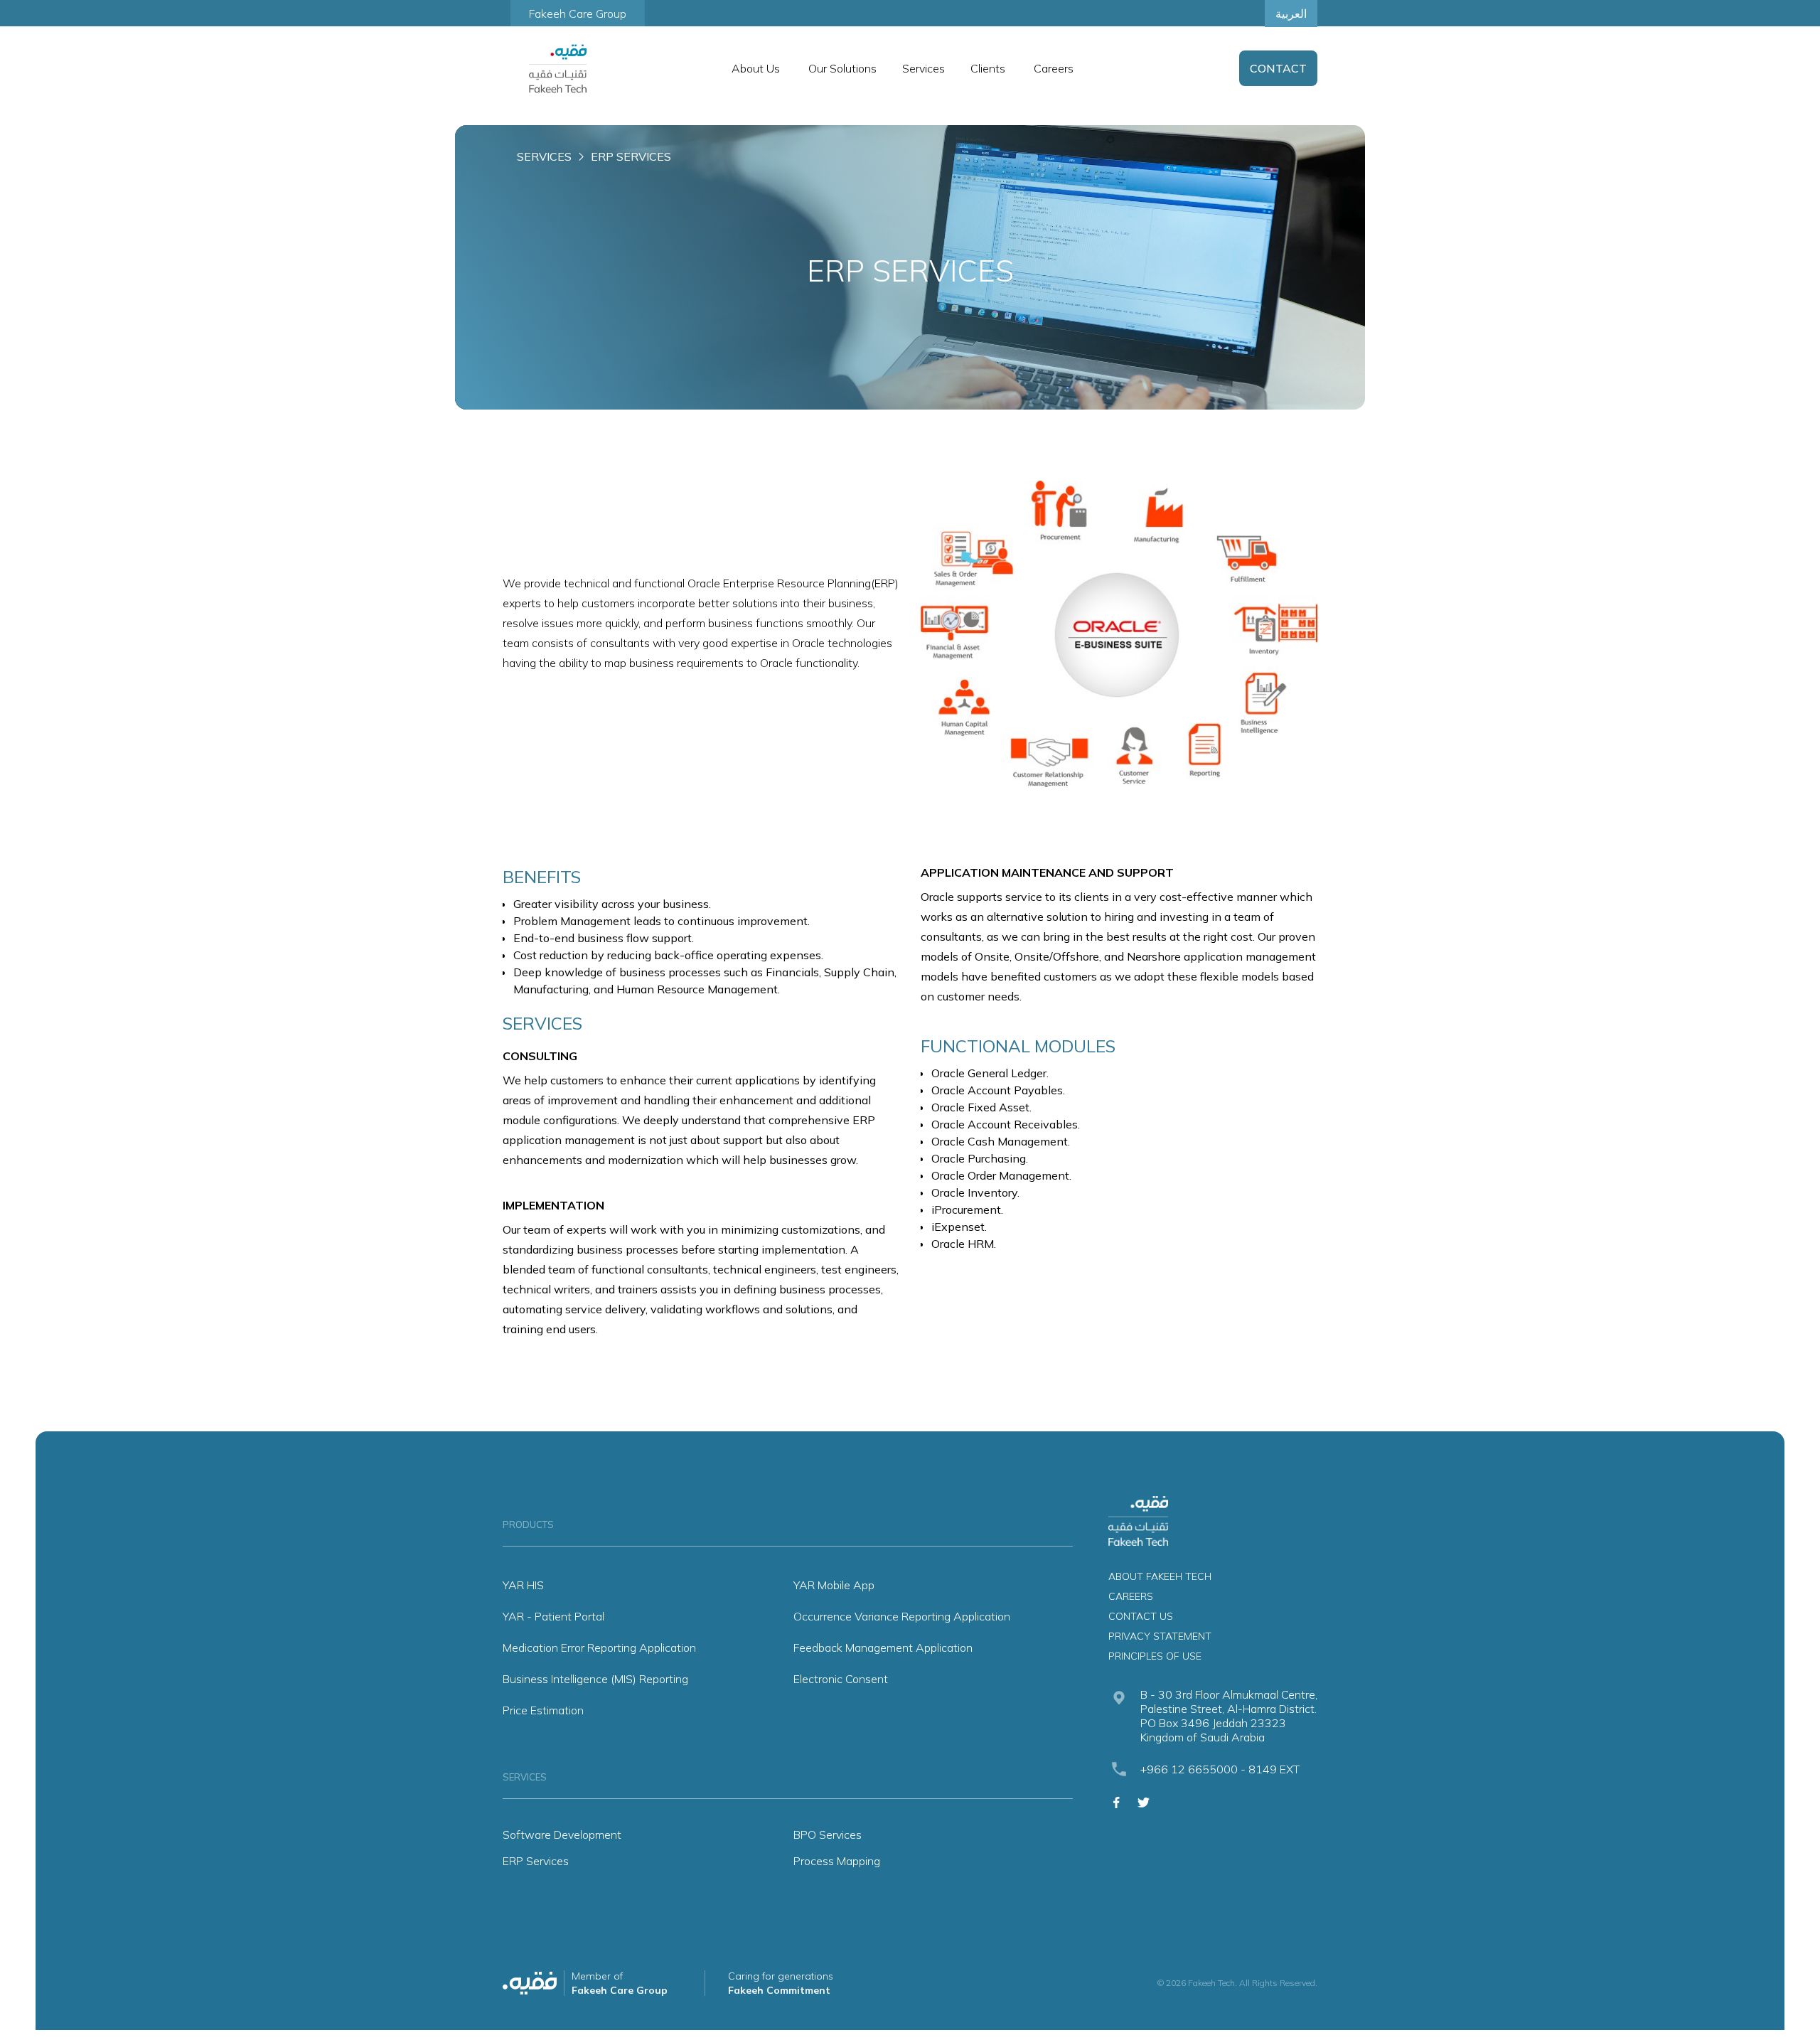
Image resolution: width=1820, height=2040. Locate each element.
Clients (988, 68)
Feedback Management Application (883, 1648)
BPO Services (828, 1835)
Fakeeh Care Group (578, 14)
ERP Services (536, 1861)
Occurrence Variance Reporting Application (902, 1616)
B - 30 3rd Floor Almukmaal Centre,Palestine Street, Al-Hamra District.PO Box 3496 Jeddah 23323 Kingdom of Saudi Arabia (1229, 1716)
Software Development (562, 1835)
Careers (1054, 68)
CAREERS (1131, 1596)
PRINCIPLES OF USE (1155, 1656)
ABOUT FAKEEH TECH (1160, 1576)
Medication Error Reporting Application (599, 1648)
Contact (1278, 68)
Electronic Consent (841, 1679)
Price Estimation (543, 1710)
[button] (756, 68)
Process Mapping (837, 1861)
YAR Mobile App (834, 1585)
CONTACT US (1141, 1616)
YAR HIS (523, 1585)
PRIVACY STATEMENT (1160, 1636)
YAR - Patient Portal (553, 1616)
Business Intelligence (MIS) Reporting (595, 1679)
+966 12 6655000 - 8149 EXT (1220, 1769)
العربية (1291, 14)
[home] (558, 69)
